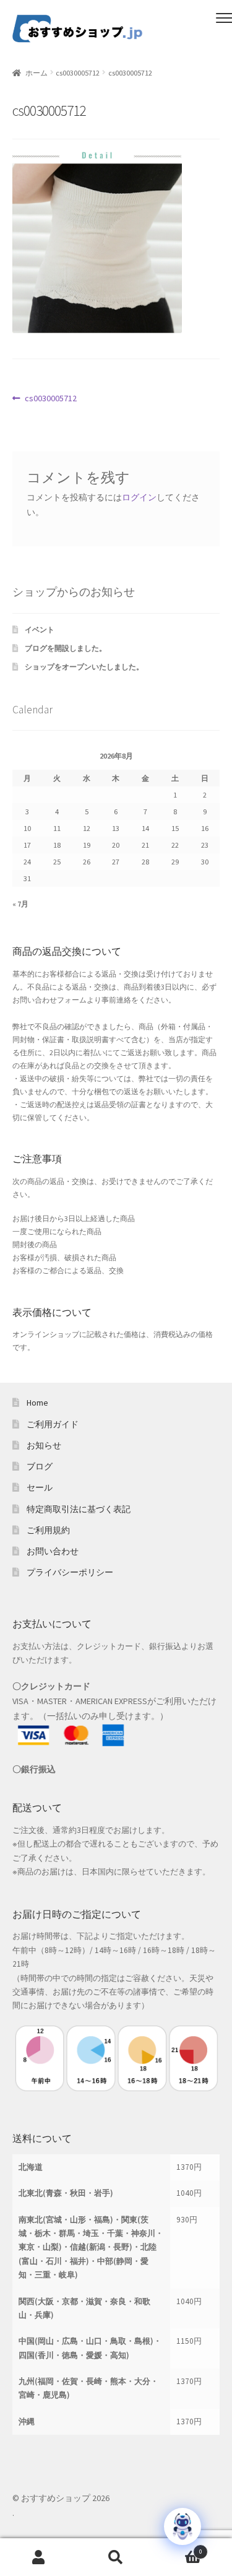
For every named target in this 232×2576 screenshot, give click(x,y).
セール (40, 1487)
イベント (40, 629)
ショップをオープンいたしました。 (84, 667)
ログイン (139, 497)
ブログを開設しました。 (66, 648)
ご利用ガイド (53, 1424)
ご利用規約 (48, 1530)
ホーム (37, 73)
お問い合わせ (53, 1551)
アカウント (39, 2557)
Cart (178, 2548)
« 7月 (20, 904)
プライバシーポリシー (70, 1572)
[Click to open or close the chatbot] (183, 2526)
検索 (116, 2557)
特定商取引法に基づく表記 (79, 1509)
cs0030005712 (78, 73)
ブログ (40, 1466)
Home (37, 1403)
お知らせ (44, 1445)
